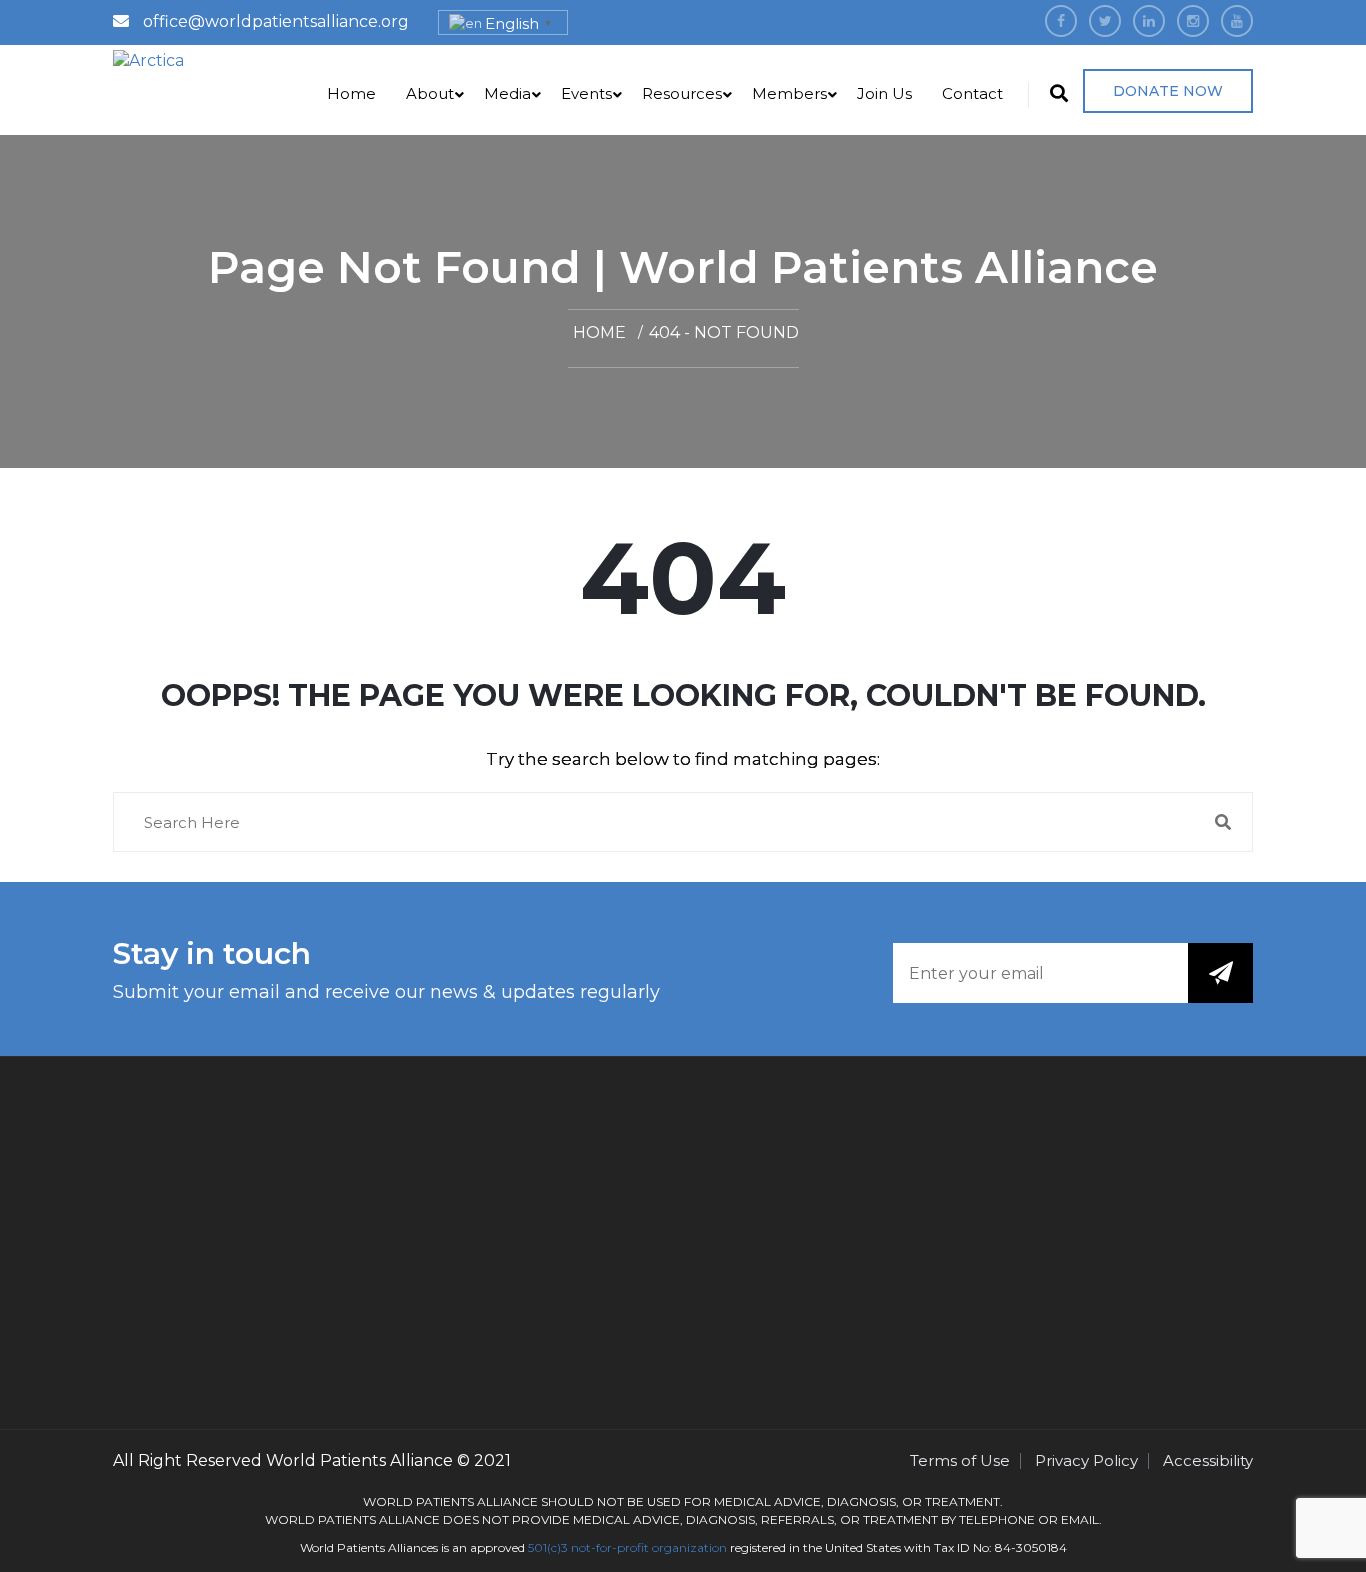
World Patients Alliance (359, 1460)
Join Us (884, 93)
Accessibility (1208, 1460)
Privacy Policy (1086, 1460)
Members (789, 93)
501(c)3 (548, 1547)
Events (586, 93)
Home (351, 93)
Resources (682, 93)
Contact (972, 93)
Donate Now (1168, 91)
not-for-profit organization (649, 1547)
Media (507, 93)
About (430, 93)
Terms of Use (960, 1460)
